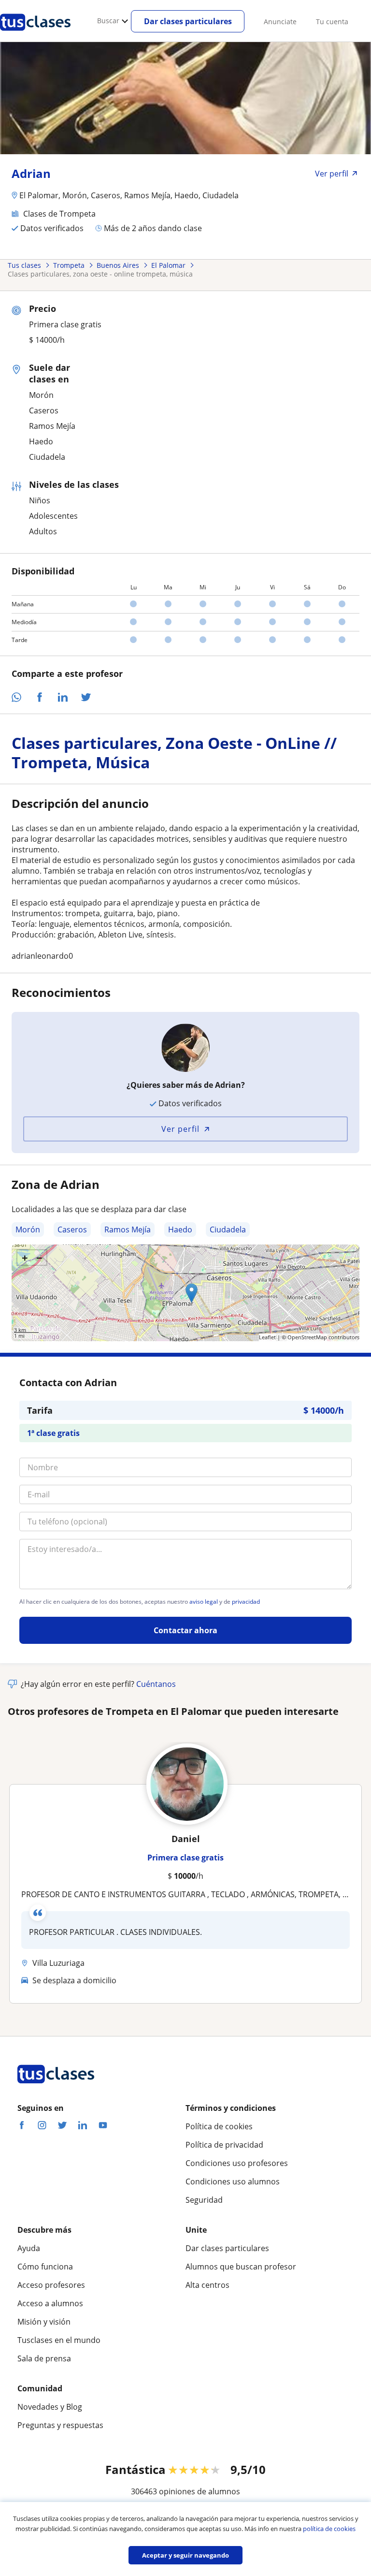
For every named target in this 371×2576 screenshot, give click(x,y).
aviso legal (204, 1602)
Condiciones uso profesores (237, 2163)
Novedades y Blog (50, 2407)
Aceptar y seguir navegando (185, 2555)
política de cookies (329, 2529)
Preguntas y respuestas (60, 2425)
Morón (28, 1229)
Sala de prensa (44, 2358)
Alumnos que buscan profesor (241, 2267)
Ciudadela (228, 1229)
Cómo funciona (45, 2267)
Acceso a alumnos (50, 2303)
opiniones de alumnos (200, 2491)
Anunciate (280, 22)
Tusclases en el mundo (59, 2340)
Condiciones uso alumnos (233, 2181)
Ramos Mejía (128, 1229)
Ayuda (29, 2248)
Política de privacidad (224, 2145)
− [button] (39, 1258)
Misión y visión (44, 2322)
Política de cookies (219, 2126)
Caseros (72, 1229)
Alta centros (207, 2285)
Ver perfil (180, 1129)
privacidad (246, 1602)
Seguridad (204, 2200)
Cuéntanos (156, 1684)
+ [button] (25, 1258)
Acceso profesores (51, 2285)
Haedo (180, 1229)
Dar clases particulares (188, 21)
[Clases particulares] (35, 34)
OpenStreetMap (307, 1337)
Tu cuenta (332, 22)
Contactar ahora (185, 1630)
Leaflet (267, 1337)
